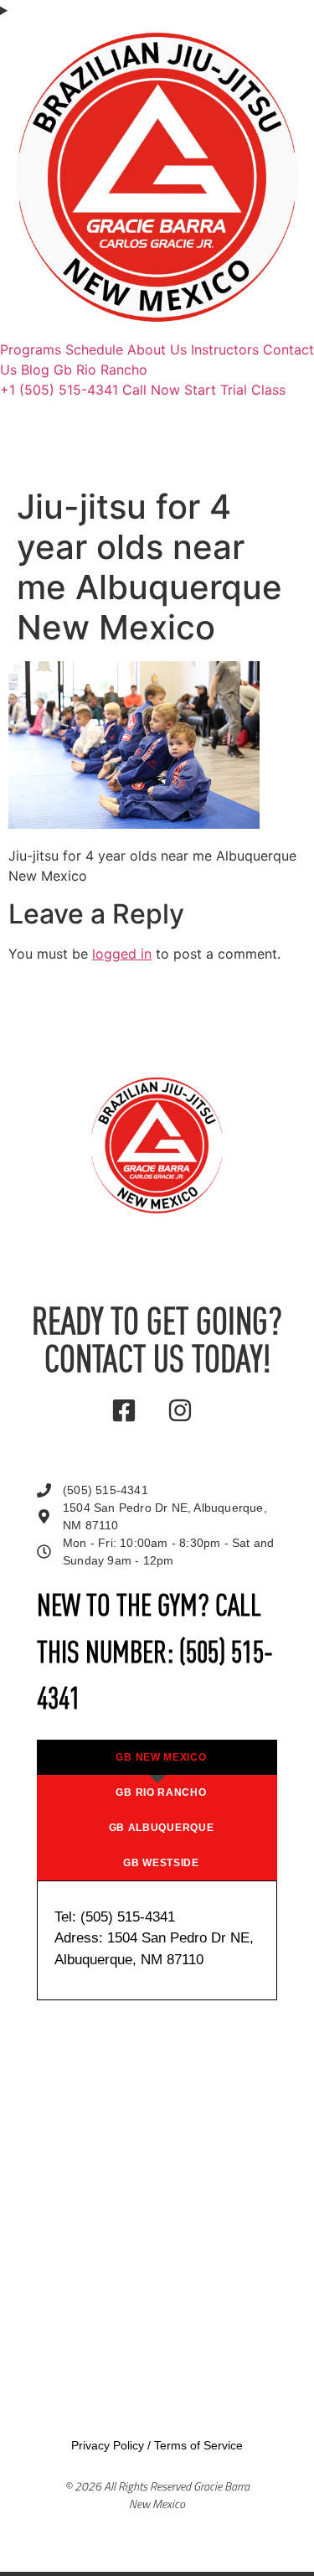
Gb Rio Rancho (100, 370)
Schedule (94, 349)
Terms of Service (198, 2445)
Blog (35, 370)
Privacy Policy (108, 2445)
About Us (157, 349)
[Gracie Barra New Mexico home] (157, 329)
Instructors (225, 349)
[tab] (157, 1757)
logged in (122, 954)
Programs (31, 349)
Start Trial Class (235, 390)
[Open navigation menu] (157, 10)
